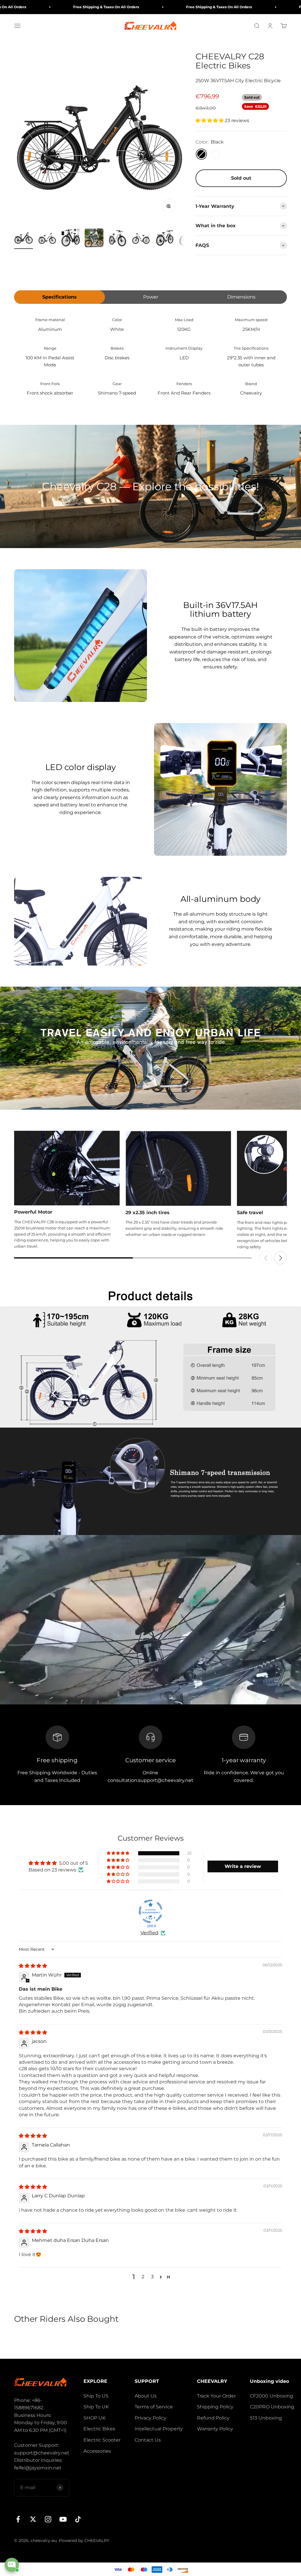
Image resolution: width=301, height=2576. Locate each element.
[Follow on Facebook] (18, 2519)
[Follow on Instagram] (48, 2519)
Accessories (97, 2451)
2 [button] (143, 2277)
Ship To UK (96, 2407)
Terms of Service (154, 2407)
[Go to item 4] (94, 239)
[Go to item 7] (165, 239)
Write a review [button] (243, 1866)
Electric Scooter (102, 2440)
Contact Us (148, 2440)
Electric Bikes (99, 2429)
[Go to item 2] (47, 239)
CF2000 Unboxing (271, 2396)
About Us (146, 2396)
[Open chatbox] (12, 2565)
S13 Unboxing (266, 2418)
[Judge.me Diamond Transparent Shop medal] (150, 1911)
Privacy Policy (150, 2418)
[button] (210, 121)
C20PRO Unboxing (272, 2407)
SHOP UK (95, 2418)
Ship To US (96, 2396)
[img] (33, 1966)
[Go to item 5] (118, 239)
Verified (149, 1933)
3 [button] (152, 2277)
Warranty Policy (215, 2429)
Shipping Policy (215, 2407)
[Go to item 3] (71, 239)
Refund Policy (213, 2418)
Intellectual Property (159, 2429)
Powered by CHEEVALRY (84, 2540)
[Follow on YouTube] (63, 2519)
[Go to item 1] (24, 239)
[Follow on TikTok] (78, 2519)
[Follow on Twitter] (33, 2519)
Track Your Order (216, 2396)
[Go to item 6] (141, 239)
